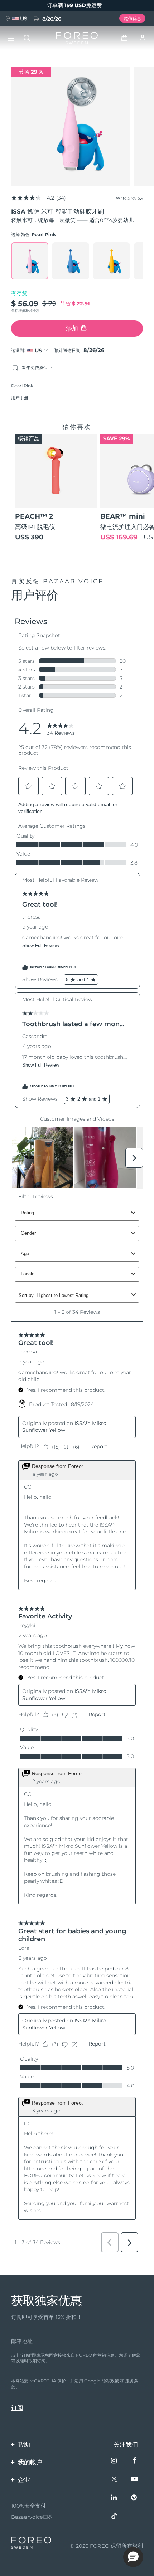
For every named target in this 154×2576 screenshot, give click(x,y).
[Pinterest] (135, 2498)
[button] (133, 2557)
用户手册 (20, 398)
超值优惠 (133, 18)
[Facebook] (135, 2461)
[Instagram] (115, 2461)
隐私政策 (110, 2381)
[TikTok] (115, 2517)
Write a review (129, 198)
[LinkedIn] (115, 2498)
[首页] (77, 38)
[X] (115, 2480)
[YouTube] (135, 2480)
